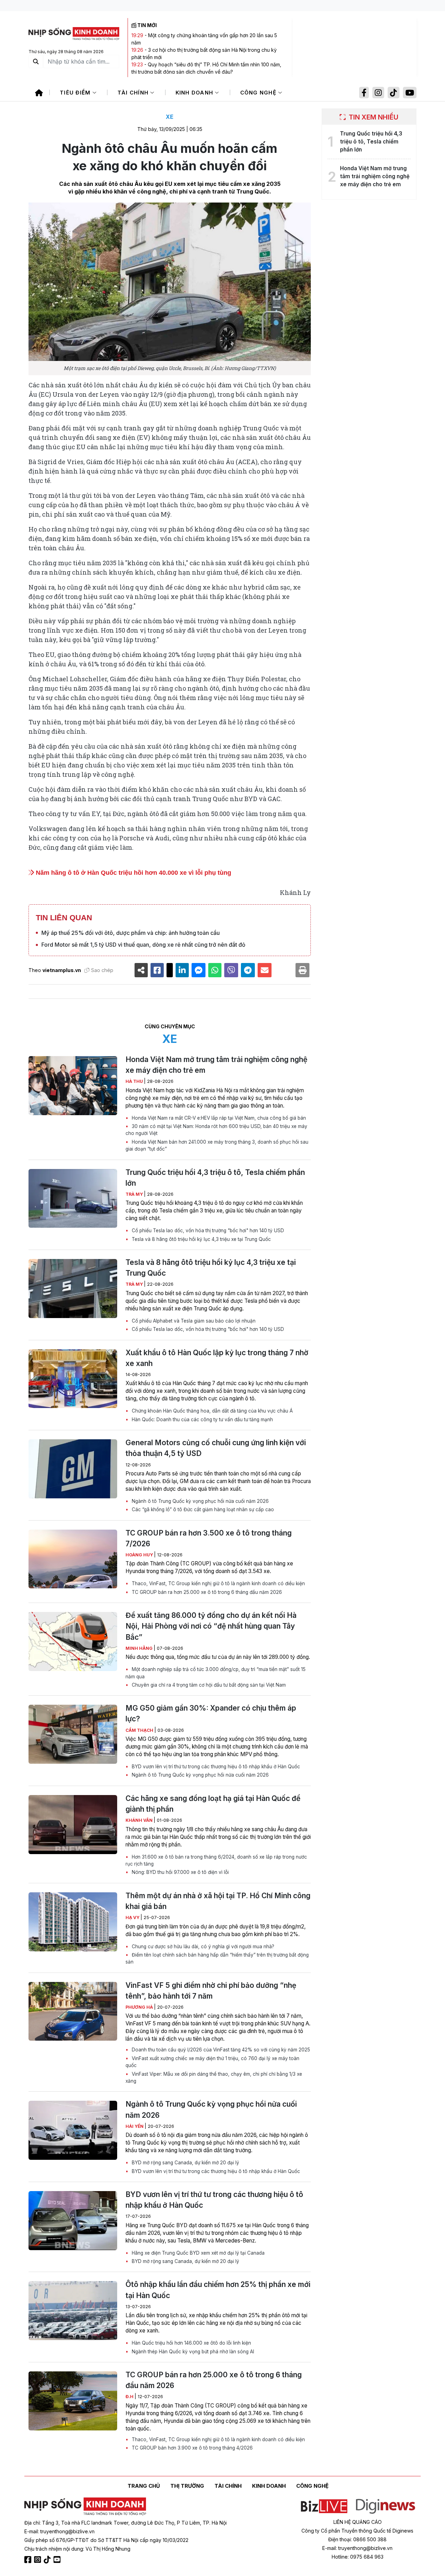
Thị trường (187, 2486)
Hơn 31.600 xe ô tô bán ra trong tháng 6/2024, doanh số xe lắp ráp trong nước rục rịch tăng (216, 1860)
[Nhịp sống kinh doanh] (85, 2507)
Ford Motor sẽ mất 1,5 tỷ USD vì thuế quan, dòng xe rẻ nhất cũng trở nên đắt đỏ (143, 945)
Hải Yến (135, 2126)
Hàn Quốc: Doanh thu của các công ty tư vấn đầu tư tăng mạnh (202, 1419)
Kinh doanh (195, 93)
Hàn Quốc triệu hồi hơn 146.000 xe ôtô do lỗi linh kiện (191, 2343)
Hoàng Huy (140, 1555)
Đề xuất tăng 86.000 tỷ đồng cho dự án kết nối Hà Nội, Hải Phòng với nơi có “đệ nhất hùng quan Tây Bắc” (211, 1626)
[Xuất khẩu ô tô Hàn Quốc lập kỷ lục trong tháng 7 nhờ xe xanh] (73, 1379)
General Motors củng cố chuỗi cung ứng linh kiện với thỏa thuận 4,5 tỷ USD (216, 1448)
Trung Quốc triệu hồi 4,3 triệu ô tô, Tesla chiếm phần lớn (215, 1178)
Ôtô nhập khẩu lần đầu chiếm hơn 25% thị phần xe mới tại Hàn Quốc (218, 2290)
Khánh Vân (140, 1820)
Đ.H (130, 2397)
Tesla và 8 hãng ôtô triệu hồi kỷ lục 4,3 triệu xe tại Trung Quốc (201, 1239)
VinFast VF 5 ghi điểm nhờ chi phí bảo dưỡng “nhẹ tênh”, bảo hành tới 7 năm (211, 1991)
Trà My (135, 1194)
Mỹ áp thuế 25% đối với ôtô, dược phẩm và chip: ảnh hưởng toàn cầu (131, 933)
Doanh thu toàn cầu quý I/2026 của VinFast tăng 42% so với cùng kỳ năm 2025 (220, 2050)
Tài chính (134, 93)
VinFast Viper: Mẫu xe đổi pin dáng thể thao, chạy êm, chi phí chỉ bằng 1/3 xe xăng (214, 2077)
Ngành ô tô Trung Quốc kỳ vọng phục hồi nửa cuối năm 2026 (200, 1501)
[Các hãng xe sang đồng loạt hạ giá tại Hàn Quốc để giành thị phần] (73, 1825)
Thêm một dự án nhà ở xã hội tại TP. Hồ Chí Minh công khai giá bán (218, 1901)
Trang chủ (144, 2486)
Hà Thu (135, 1081)
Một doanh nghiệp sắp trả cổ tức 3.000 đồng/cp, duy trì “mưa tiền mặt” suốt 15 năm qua (216, 1673)
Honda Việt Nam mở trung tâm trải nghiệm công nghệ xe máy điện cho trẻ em (216, 1065)
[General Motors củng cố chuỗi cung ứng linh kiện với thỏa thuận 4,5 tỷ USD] (73, 1469)
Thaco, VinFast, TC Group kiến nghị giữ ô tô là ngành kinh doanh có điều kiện (218, 1583)
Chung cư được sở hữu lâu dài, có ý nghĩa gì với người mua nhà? (202, 1947)
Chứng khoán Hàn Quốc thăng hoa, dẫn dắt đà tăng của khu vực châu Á (212, 1411)
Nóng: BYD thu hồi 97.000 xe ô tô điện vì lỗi (180, 1872)
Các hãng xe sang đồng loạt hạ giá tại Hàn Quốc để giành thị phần (213, 1804)
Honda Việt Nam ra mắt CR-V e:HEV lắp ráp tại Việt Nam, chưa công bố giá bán (218, 1118)
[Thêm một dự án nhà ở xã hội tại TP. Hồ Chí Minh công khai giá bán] (73, 1922)
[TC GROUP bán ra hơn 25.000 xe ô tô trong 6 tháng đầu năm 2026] (73, 2401)
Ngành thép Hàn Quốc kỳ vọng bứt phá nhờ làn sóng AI (192, 2352)
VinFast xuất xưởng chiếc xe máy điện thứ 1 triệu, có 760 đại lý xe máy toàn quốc (212, 2062)
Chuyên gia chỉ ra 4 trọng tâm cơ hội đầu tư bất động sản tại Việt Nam (208, 1685)
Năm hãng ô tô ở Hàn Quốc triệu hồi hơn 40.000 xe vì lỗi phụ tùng (133, 873)
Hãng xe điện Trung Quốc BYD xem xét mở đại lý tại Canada (197, 2253)
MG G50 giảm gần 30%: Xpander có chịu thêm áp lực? (211, 1713)
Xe (170, 117)
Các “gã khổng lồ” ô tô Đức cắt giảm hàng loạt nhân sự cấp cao (202, 1509)
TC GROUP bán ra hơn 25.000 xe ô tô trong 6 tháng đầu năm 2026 (206, 1592)
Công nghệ (259, 93)
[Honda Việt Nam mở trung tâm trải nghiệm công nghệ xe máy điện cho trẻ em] (73, 1086)
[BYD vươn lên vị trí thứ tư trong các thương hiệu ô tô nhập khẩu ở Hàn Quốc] (73, 2221)
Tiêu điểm (76, 93)
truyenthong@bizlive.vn (67, 2531)
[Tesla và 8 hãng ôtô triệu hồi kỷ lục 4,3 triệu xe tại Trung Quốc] (73, 1289)
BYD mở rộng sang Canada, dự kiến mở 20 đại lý (185, 2163)
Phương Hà (140, 2007)
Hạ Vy (133, 1917)
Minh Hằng (140, 1648)
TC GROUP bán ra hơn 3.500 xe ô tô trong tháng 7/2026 (209, 1538)
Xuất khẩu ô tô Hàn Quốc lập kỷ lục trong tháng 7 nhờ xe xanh (217, 1358)
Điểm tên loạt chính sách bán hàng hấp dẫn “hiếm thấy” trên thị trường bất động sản (217, 1958)
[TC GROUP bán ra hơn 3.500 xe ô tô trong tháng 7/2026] (73, 1559)
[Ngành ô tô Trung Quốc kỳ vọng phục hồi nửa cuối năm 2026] (73, 2130)
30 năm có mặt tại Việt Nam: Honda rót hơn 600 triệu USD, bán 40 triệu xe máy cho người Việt (216, 1130)
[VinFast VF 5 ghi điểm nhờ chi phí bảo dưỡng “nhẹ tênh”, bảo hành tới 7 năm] (73, 2011)
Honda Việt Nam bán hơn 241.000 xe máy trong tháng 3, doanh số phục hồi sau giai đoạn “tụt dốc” (217, 1145)
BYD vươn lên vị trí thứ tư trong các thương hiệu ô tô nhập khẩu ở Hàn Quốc (215, 1767)
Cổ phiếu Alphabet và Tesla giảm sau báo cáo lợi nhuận (193, 1321)
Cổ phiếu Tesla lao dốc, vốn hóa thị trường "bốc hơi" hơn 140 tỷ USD (207, 1231)
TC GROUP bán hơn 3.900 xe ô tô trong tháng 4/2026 (192, 2448)
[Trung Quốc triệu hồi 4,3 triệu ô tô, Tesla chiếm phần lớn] (73, 1199)
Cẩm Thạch (140, 1730)
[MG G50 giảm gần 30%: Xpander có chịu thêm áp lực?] (73, 1734)
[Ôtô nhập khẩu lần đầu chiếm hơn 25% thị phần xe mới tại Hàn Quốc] (73, 2311)
